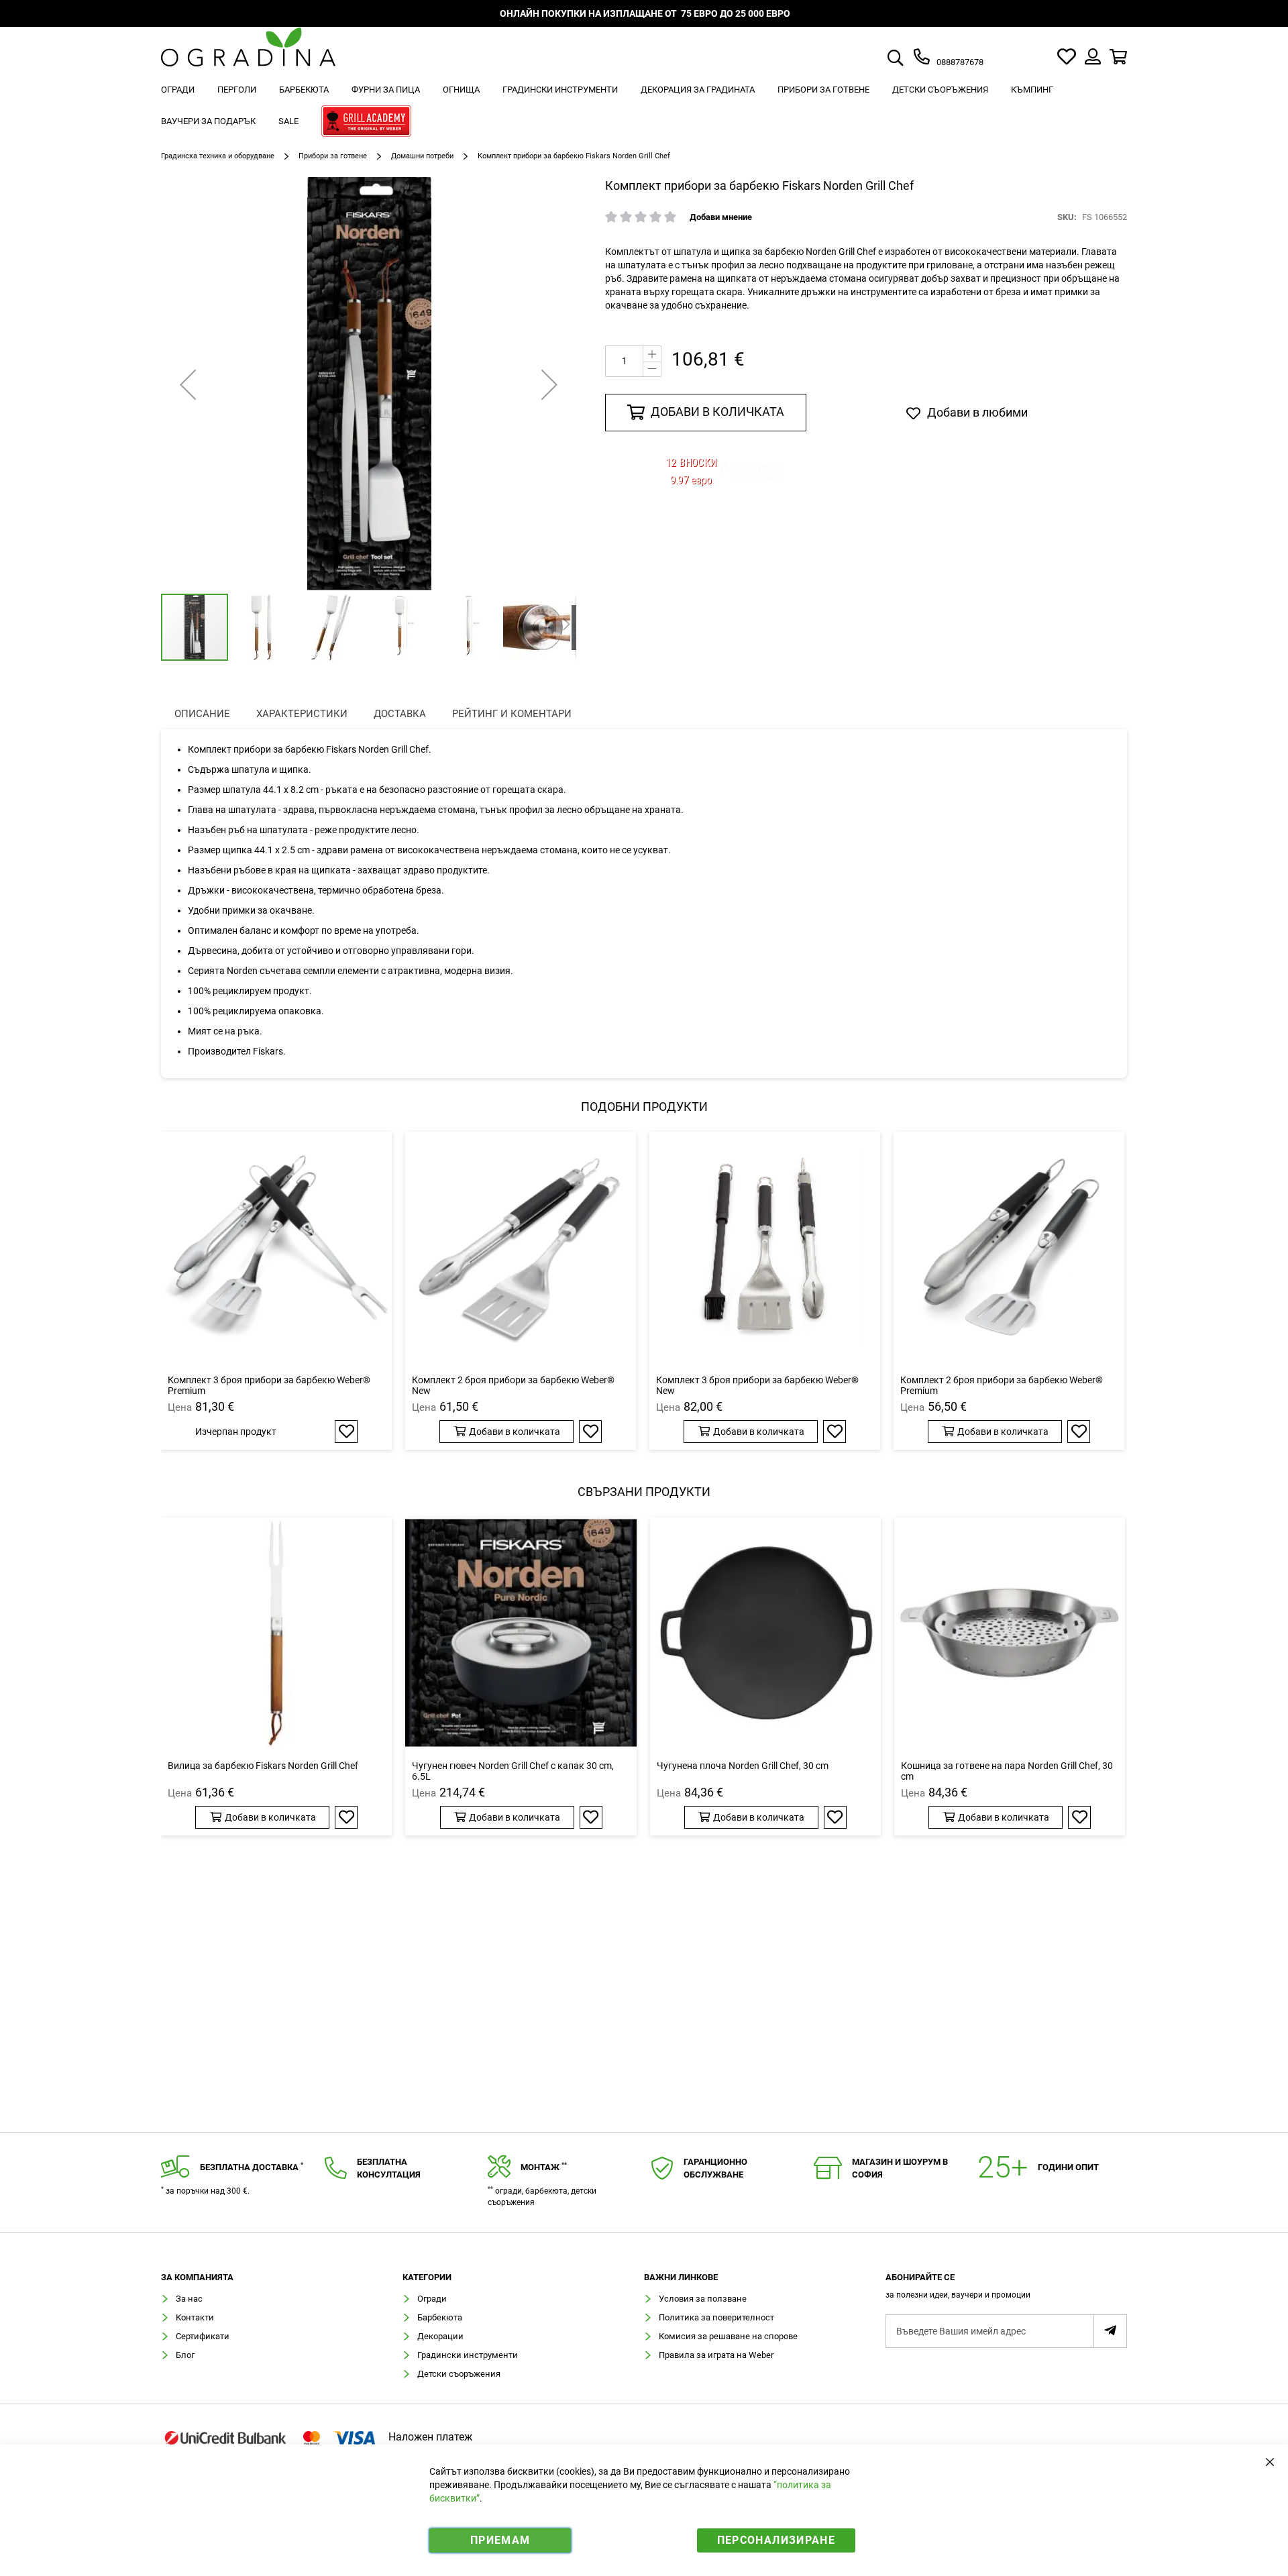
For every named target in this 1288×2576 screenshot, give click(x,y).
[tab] (1006, 2290)
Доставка (400, 714)
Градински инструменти (468, 2355)
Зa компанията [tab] (197, 2277)
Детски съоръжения (459, 2374)
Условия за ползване (703, 2299)
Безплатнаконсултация (389, 2168)
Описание (202, 714)
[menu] (644, 107)
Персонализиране (776, 2540)
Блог (185, 2355)
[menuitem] (178, 90)
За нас (189, 2299)
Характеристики (302, 714)
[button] (188, 384)
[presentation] (202, 714)
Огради (432, 2299)
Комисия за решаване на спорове (728, 2336)
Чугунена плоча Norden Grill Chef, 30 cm (743, 1766)
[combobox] (911, 59)
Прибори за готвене (333, 156)
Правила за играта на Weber (716, 2355)
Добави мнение (721, 217)
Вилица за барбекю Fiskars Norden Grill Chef (263, 1766)
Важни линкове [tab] (681, 2277)
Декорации (440, 2336)
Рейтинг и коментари (512, 714)
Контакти (195, 2317)
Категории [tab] (427, 2277)
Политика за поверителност (716, 2317)
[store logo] (248, 57)
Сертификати (203, 2336)
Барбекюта (440, 2317)
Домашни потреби (422, 156)
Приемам (500, 2540)
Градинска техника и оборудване (218, 156)
